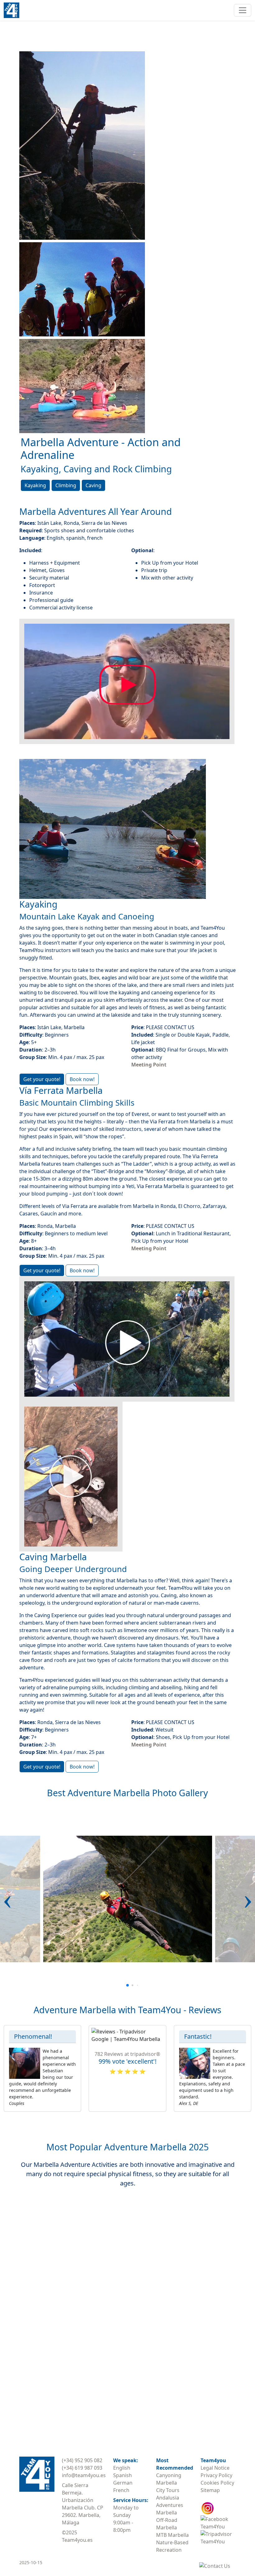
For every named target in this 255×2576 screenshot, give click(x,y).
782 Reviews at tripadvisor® (127, 2054)
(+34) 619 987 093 (82, 2468)
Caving (93, 485)
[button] (7, 1899)
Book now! (82, 1079)
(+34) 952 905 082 (82, 2460)
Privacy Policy (216, 2475)
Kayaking (35, 485)
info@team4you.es (84, 2475)
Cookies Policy (217, 2483)
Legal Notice (215, 2468)
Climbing (66, 485)
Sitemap (210, 2490)
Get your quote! (42, 1079)
